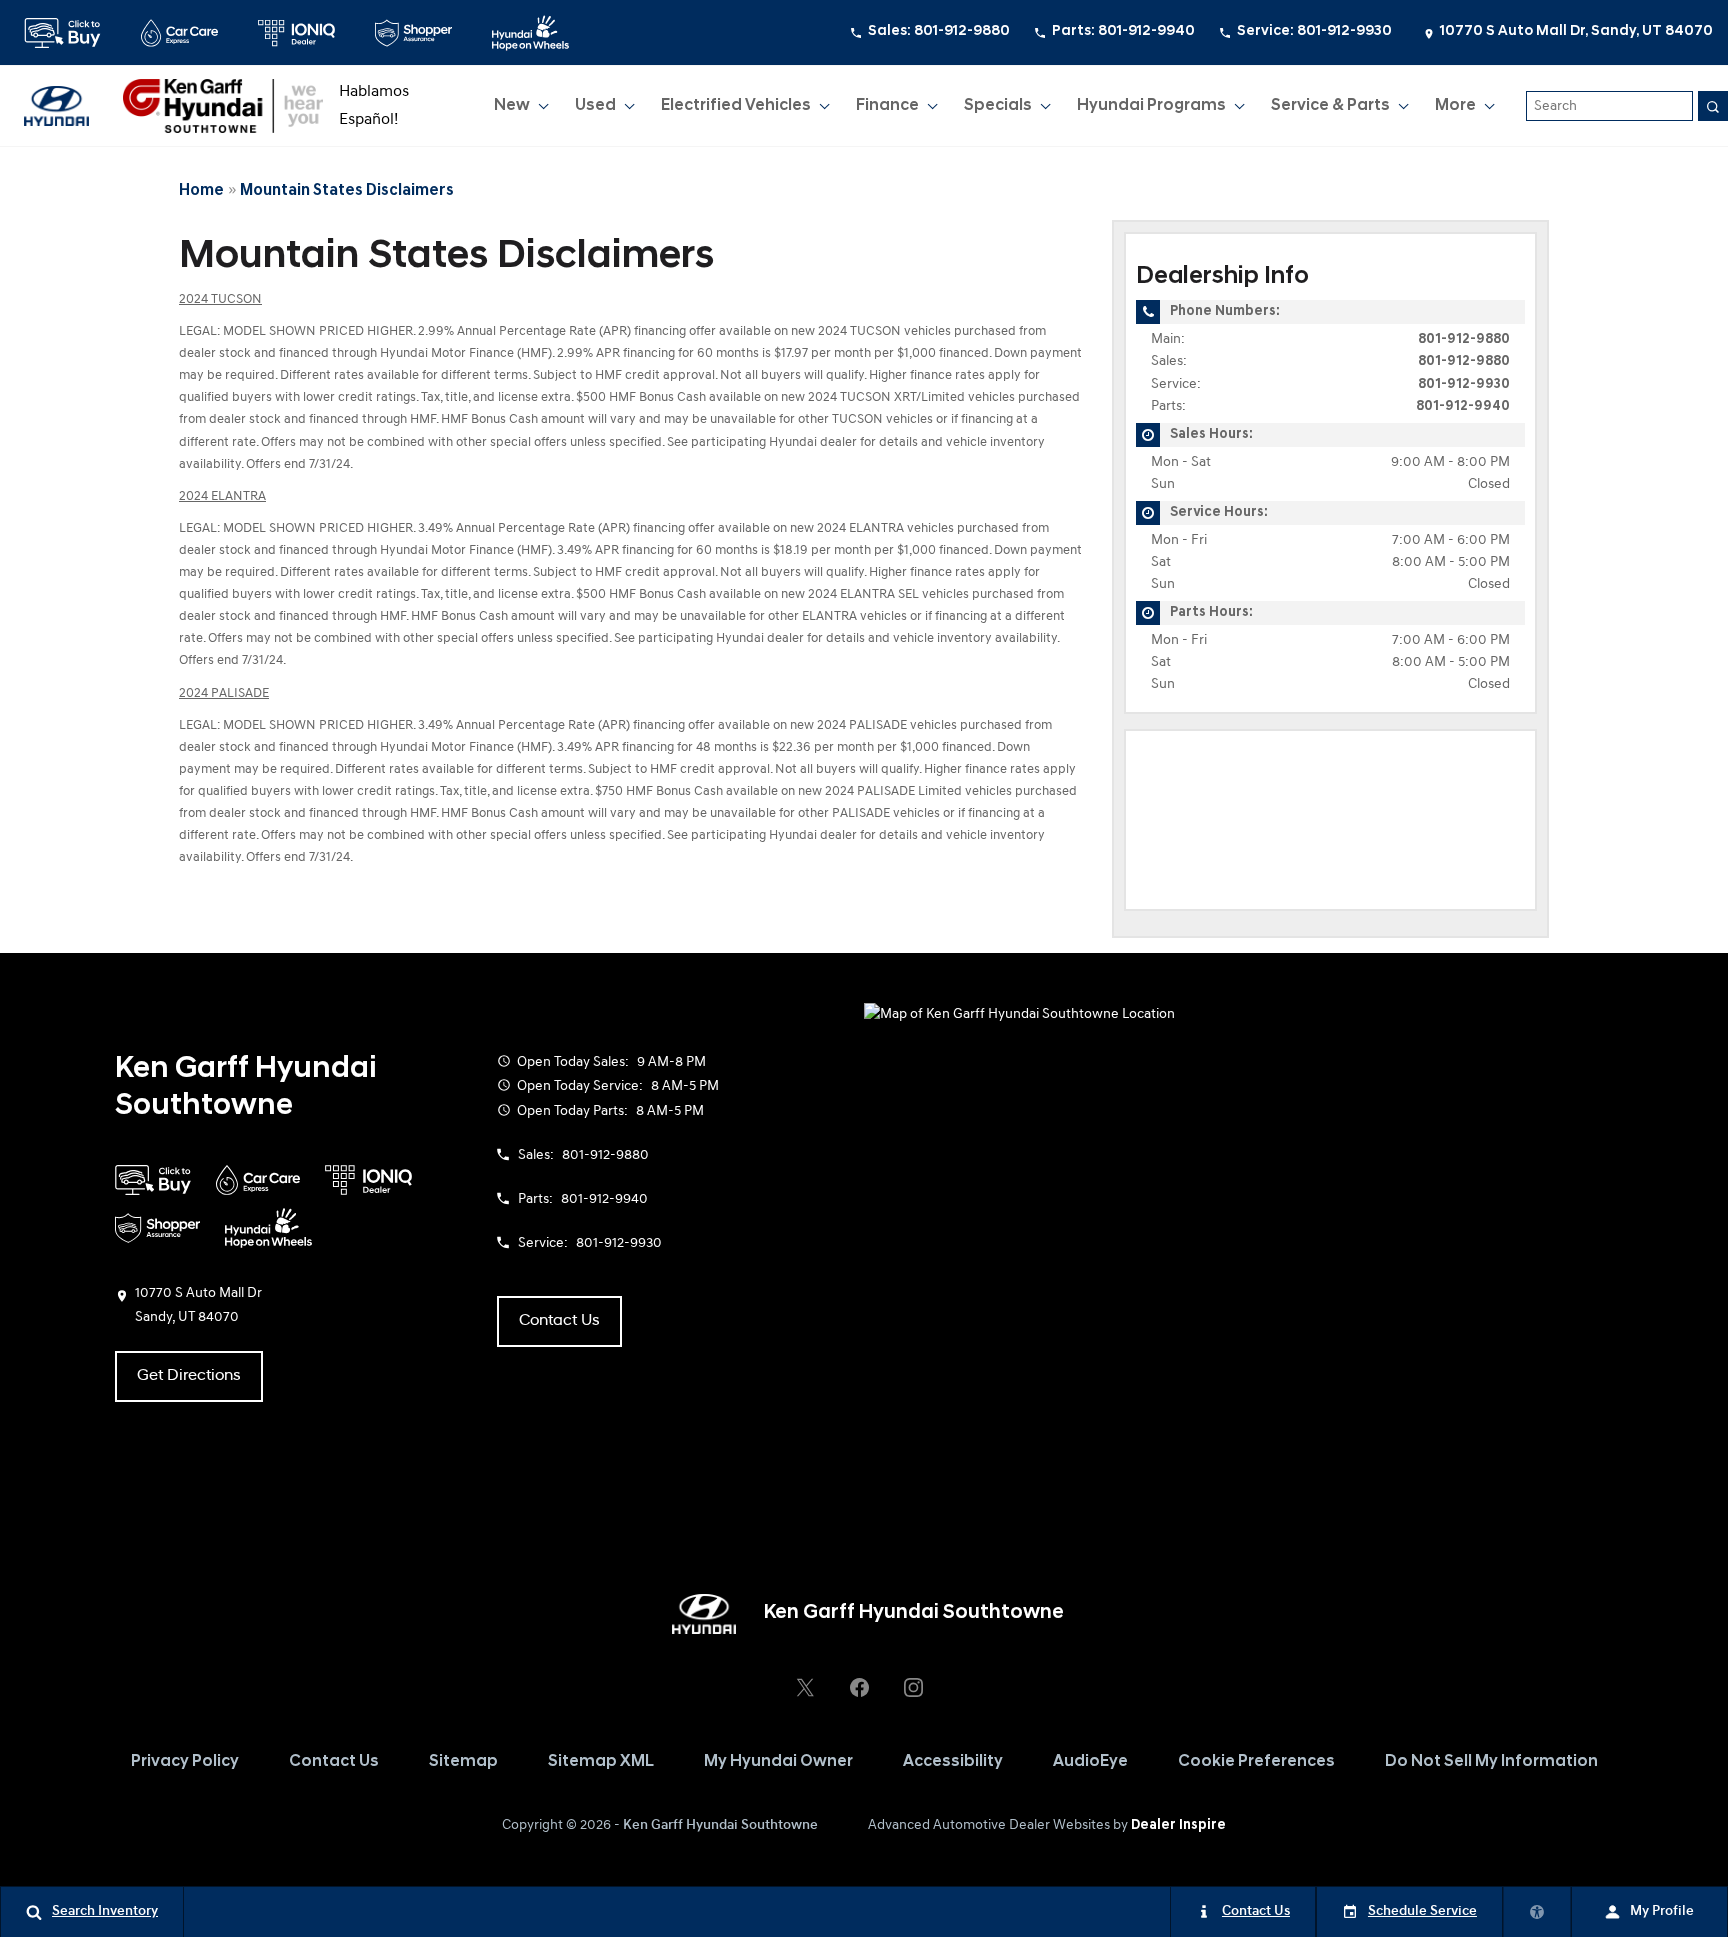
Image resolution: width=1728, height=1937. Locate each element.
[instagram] (913, 1688)
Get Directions (189, 1376)
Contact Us (334, 1762)
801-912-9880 (1464, 339)
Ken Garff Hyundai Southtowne (720, 1825)
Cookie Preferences (1256, 1762)
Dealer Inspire (1178, 1825)
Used (596, 110)
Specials (998, 106)
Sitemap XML (601, 1762)
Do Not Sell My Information (1491, 1762)
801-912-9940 (1463, 406)
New (515, 110)
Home (201, 191)
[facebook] (859, 1688)
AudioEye (1090, 1762)
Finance (887, 106)
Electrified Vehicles (736, 106)
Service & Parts (1330, 106)
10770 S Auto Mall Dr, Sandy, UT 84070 (1576, 31)
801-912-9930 (1464, 384)
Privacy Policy (185, 1762)
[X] (805, 1688)
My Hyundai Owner (778, 1762)
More (1456, 110)
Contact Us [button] (559, 1321)
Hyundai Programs (1151, 110)
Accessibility (953, 1762)
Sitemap (463, 1762)
